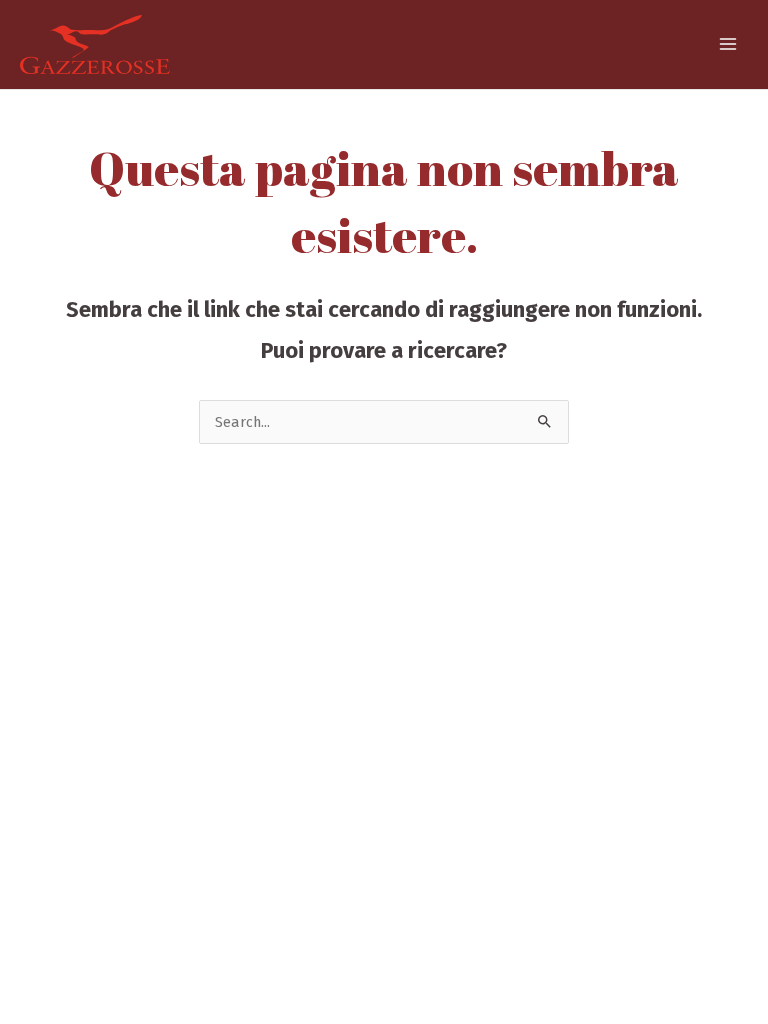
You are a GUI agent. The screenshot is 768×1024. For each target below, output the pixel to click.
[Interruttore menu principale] (728, 44)
